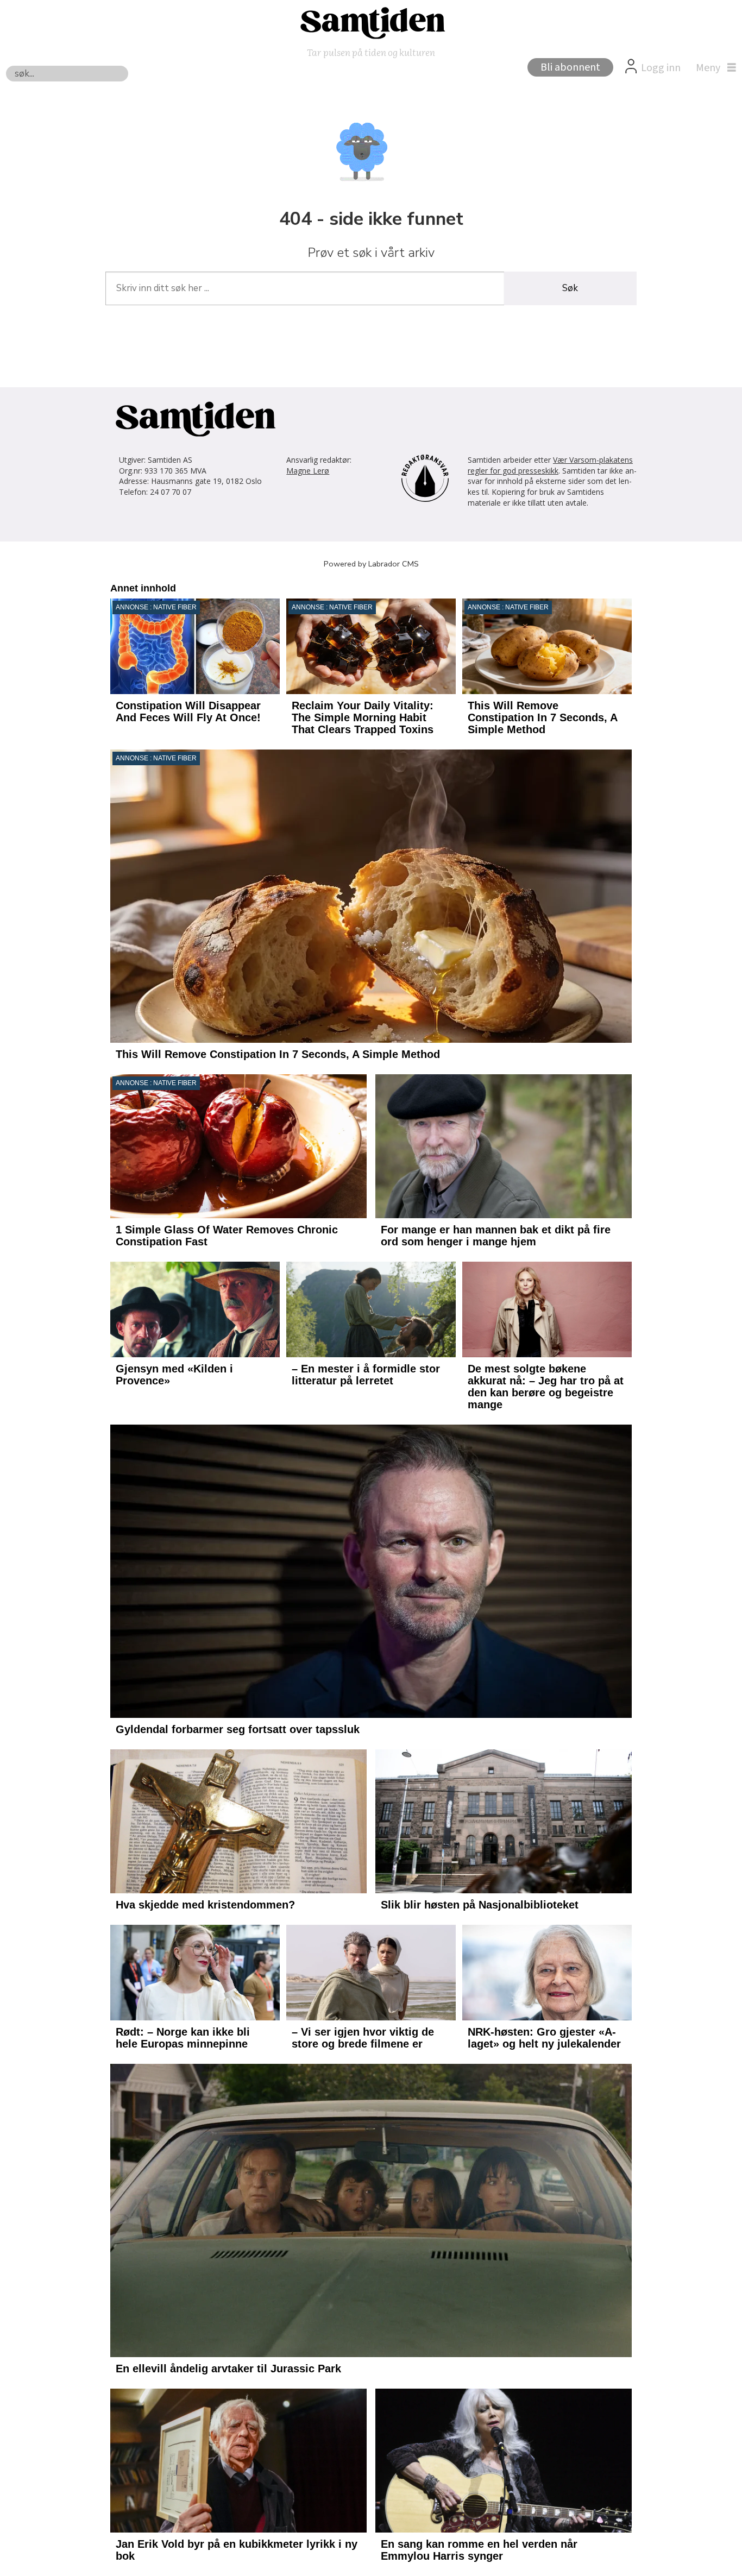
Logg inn (661, 68)
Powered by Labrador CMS (371, 564)
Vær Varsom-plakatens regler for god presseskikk (550, 465)
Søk (570, 288)
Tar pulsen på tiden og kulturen (371, 52)
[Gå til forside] (371, 22)
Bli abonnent (570, 67)
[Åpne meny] (713, 68)
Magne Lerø (308, 471)
